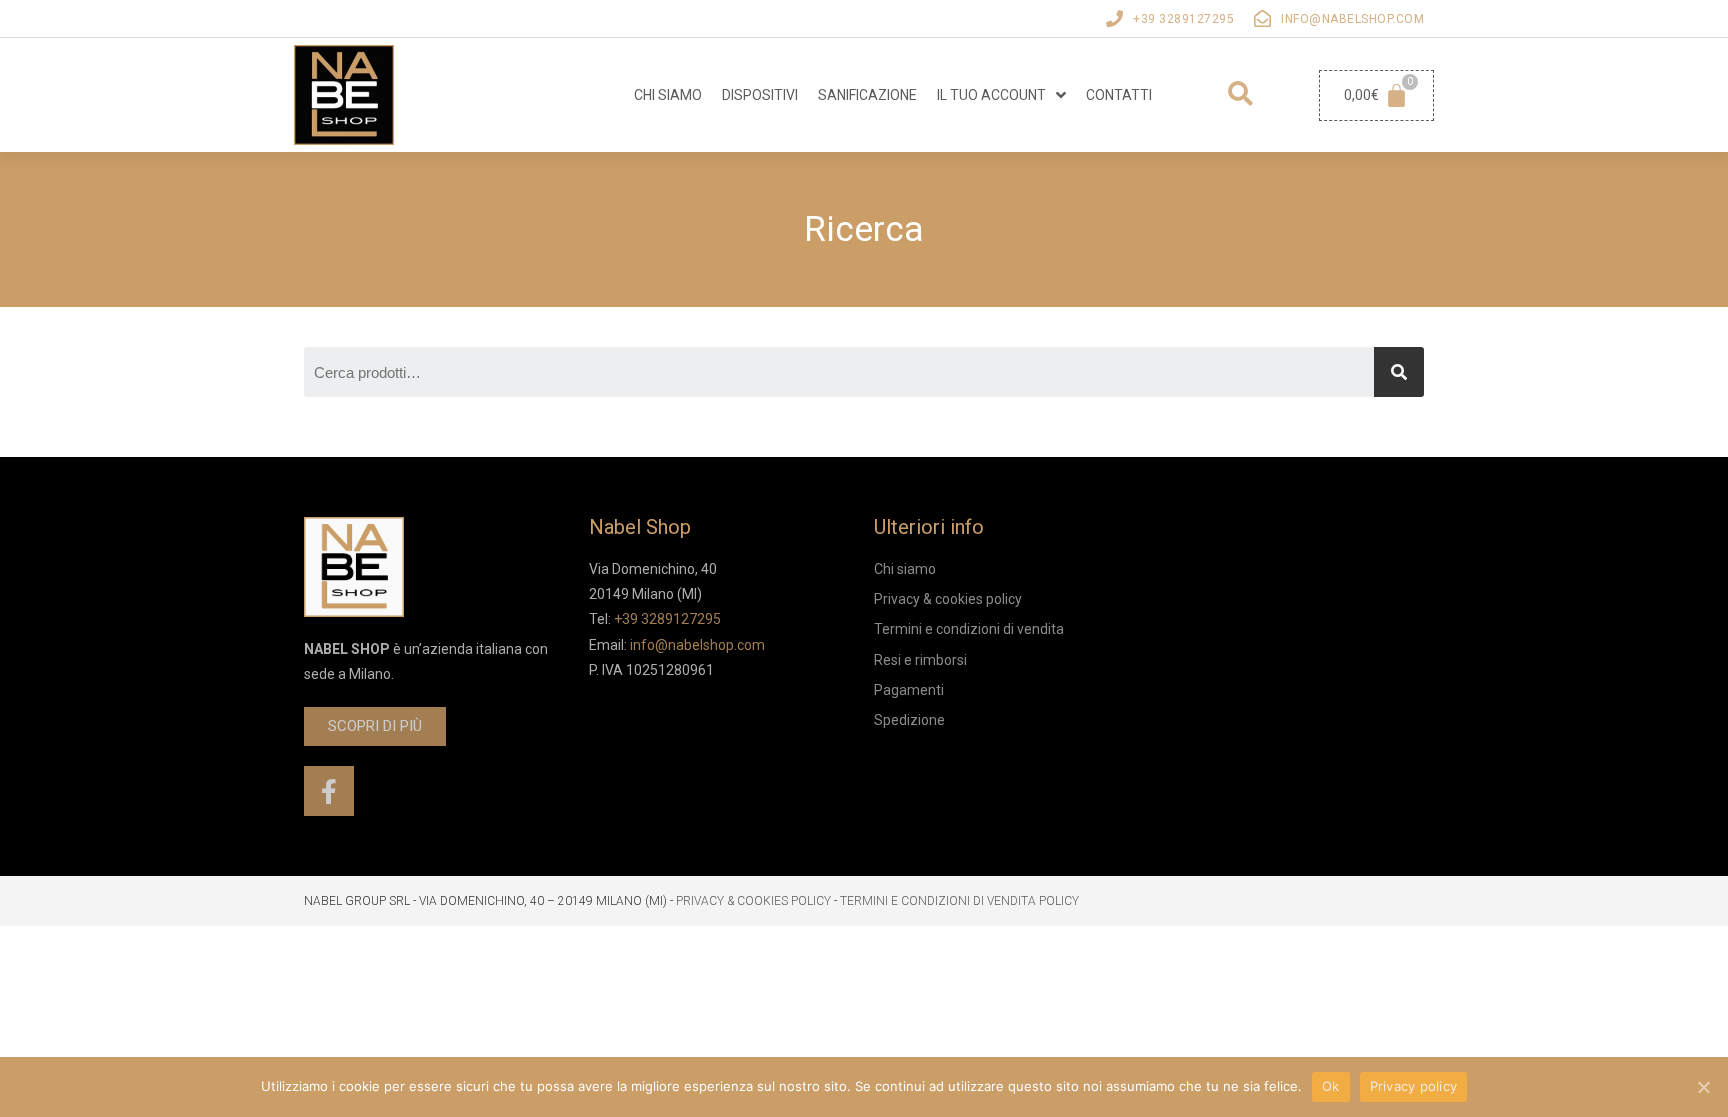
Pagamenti (909, 690)
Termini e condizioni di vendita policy (959, 901)
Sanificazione (867, 95)
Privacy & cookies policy (948, 599)
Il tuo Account (991, 95)
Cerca (1399, 372)
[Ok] (1703, 1087)
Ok (1331, 1086)
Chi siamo (668, 95)
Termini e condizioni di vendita (969, 629)
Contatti (1119, 95)
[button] (375, 726)
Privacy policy (1414, 1086)
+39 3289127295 (1183, 19)
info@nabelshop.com (1352, 19)
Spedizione (909, 720)
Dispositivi (760, 95)
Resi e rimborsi (920, 660)
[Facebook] (329, 791)
